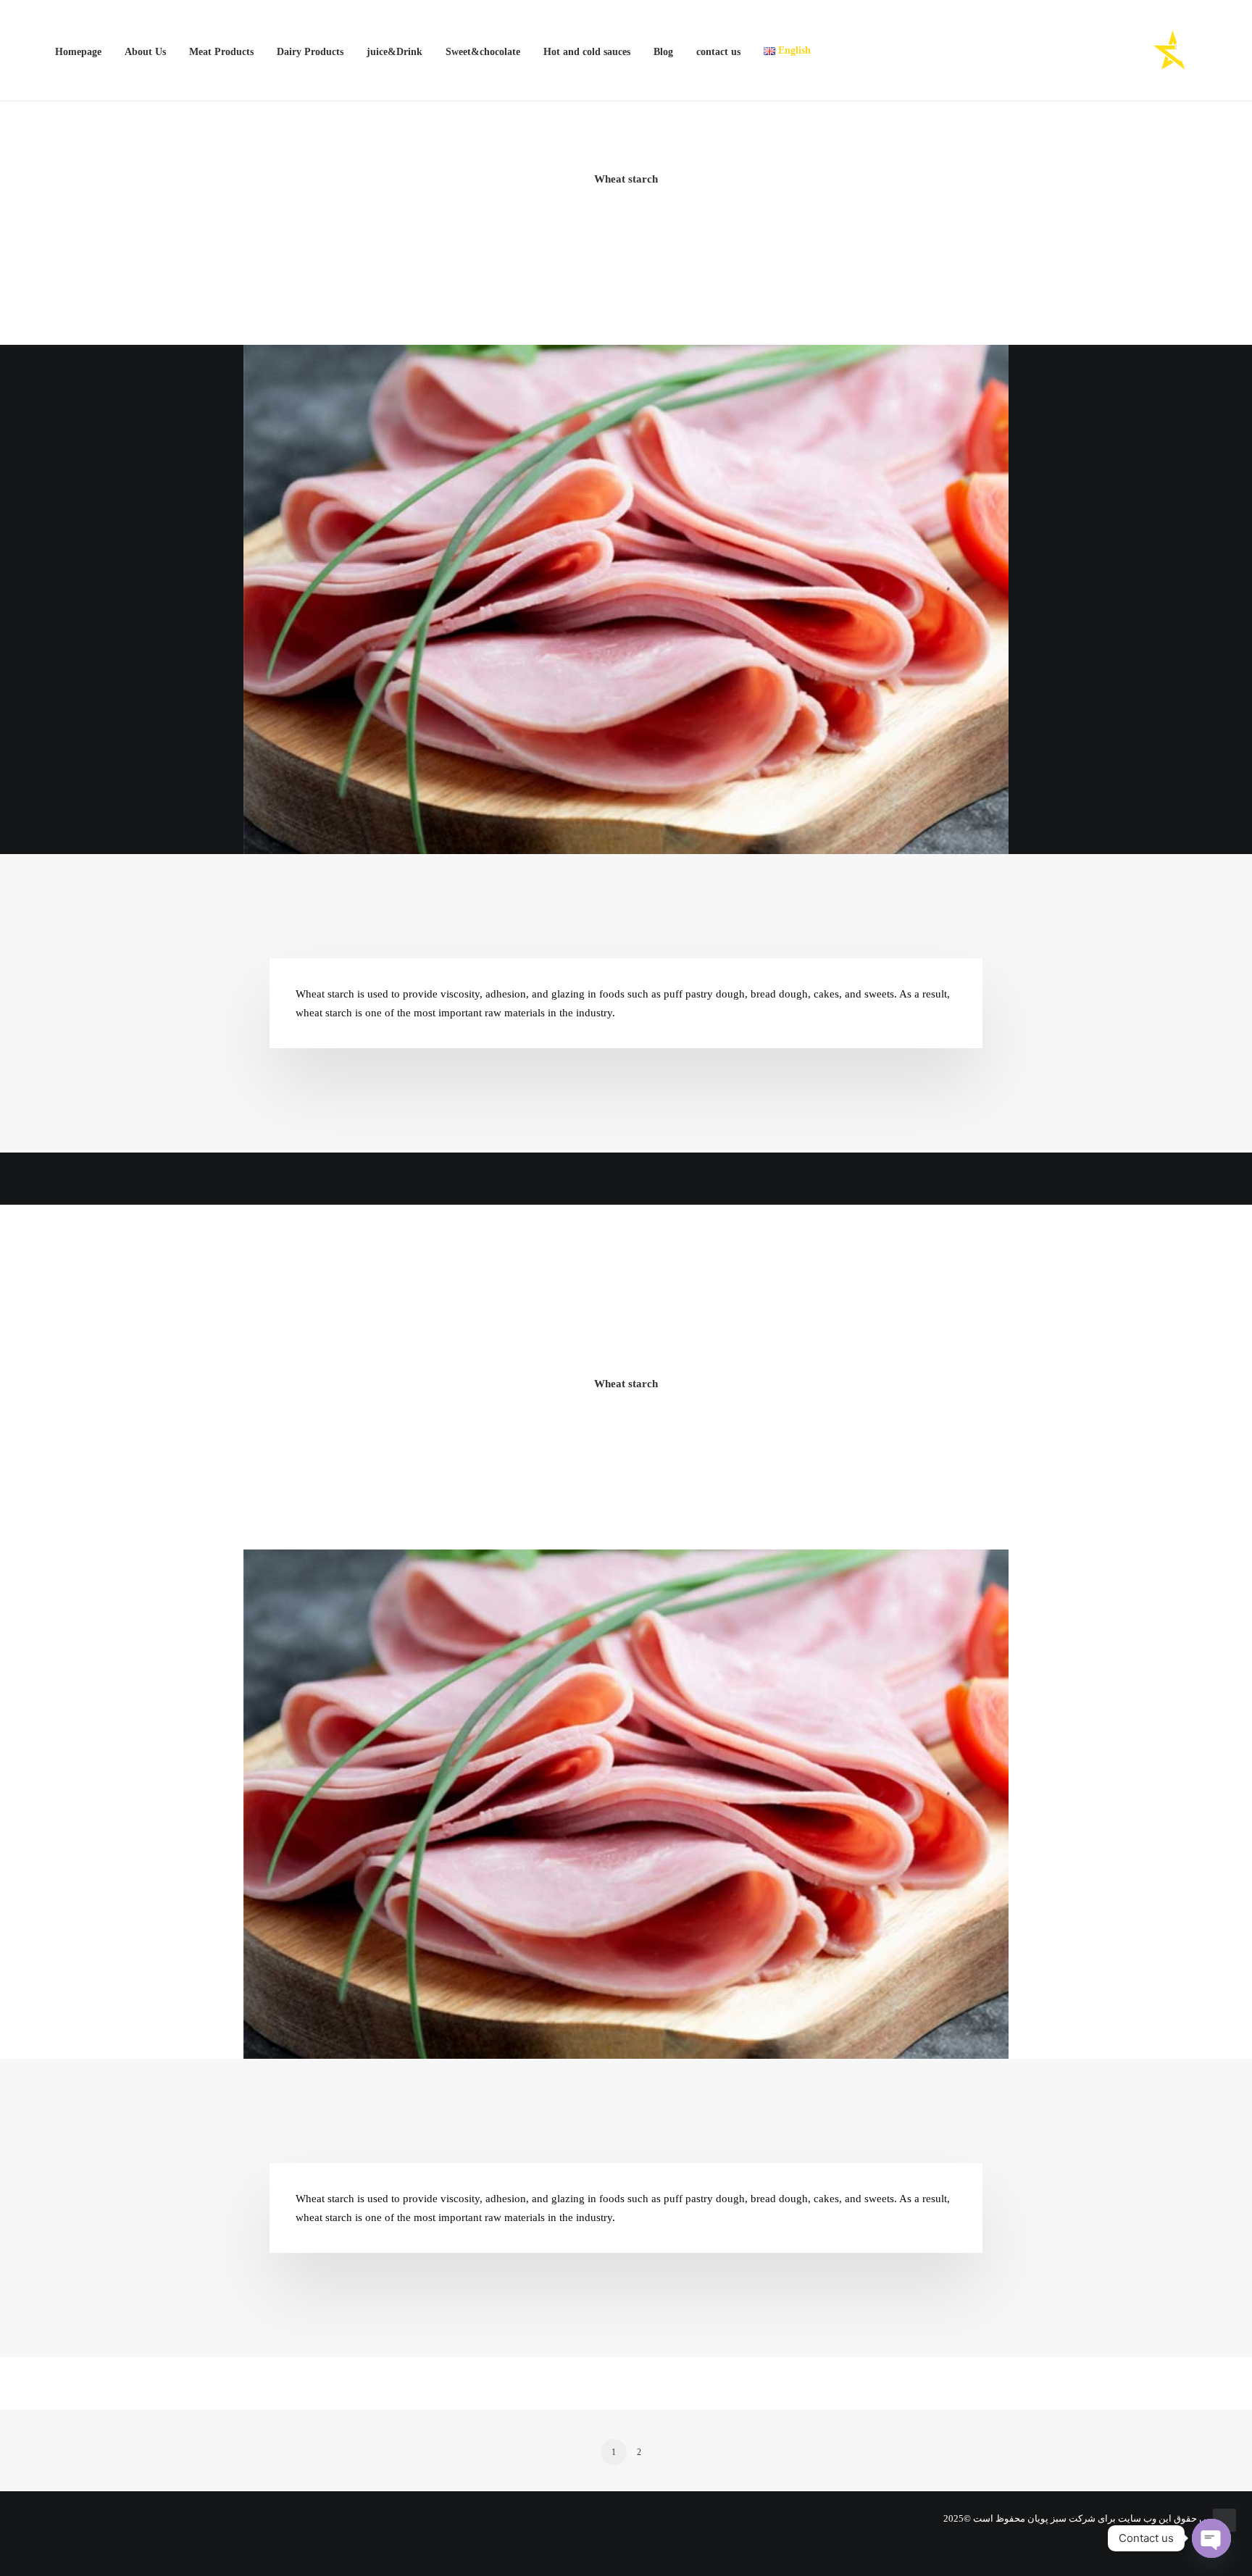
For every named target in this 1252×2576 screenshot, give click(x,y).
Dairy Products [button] (310, 52)
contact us (718, 52)
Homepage (78, 52)
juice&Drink (395, 52)
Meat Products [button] (221, 52)
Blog (663, 52)
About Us (145, 52)
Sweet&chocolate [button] (483, 52)
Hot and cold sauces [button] (587, 52)
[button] (36, 51)
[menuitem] (83, 52)
